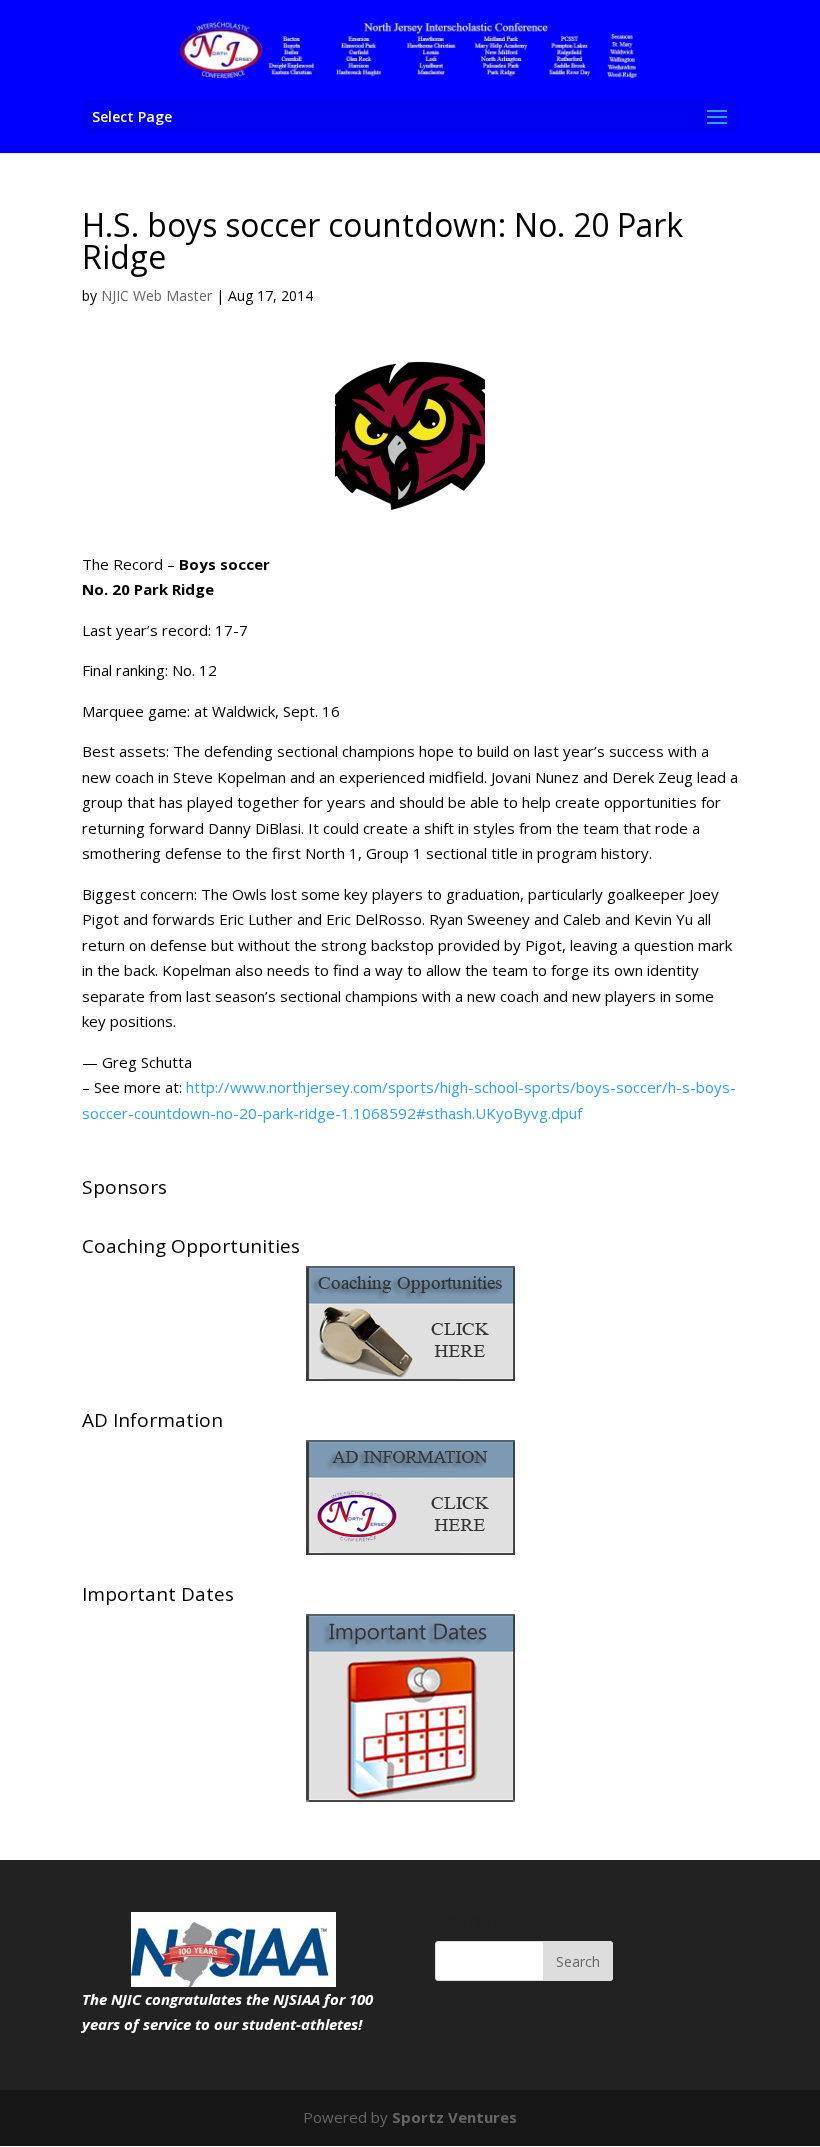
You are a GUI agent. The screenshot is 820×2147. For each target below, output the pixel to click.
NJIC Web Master (156, 295)
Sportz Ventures (454, 2117)
